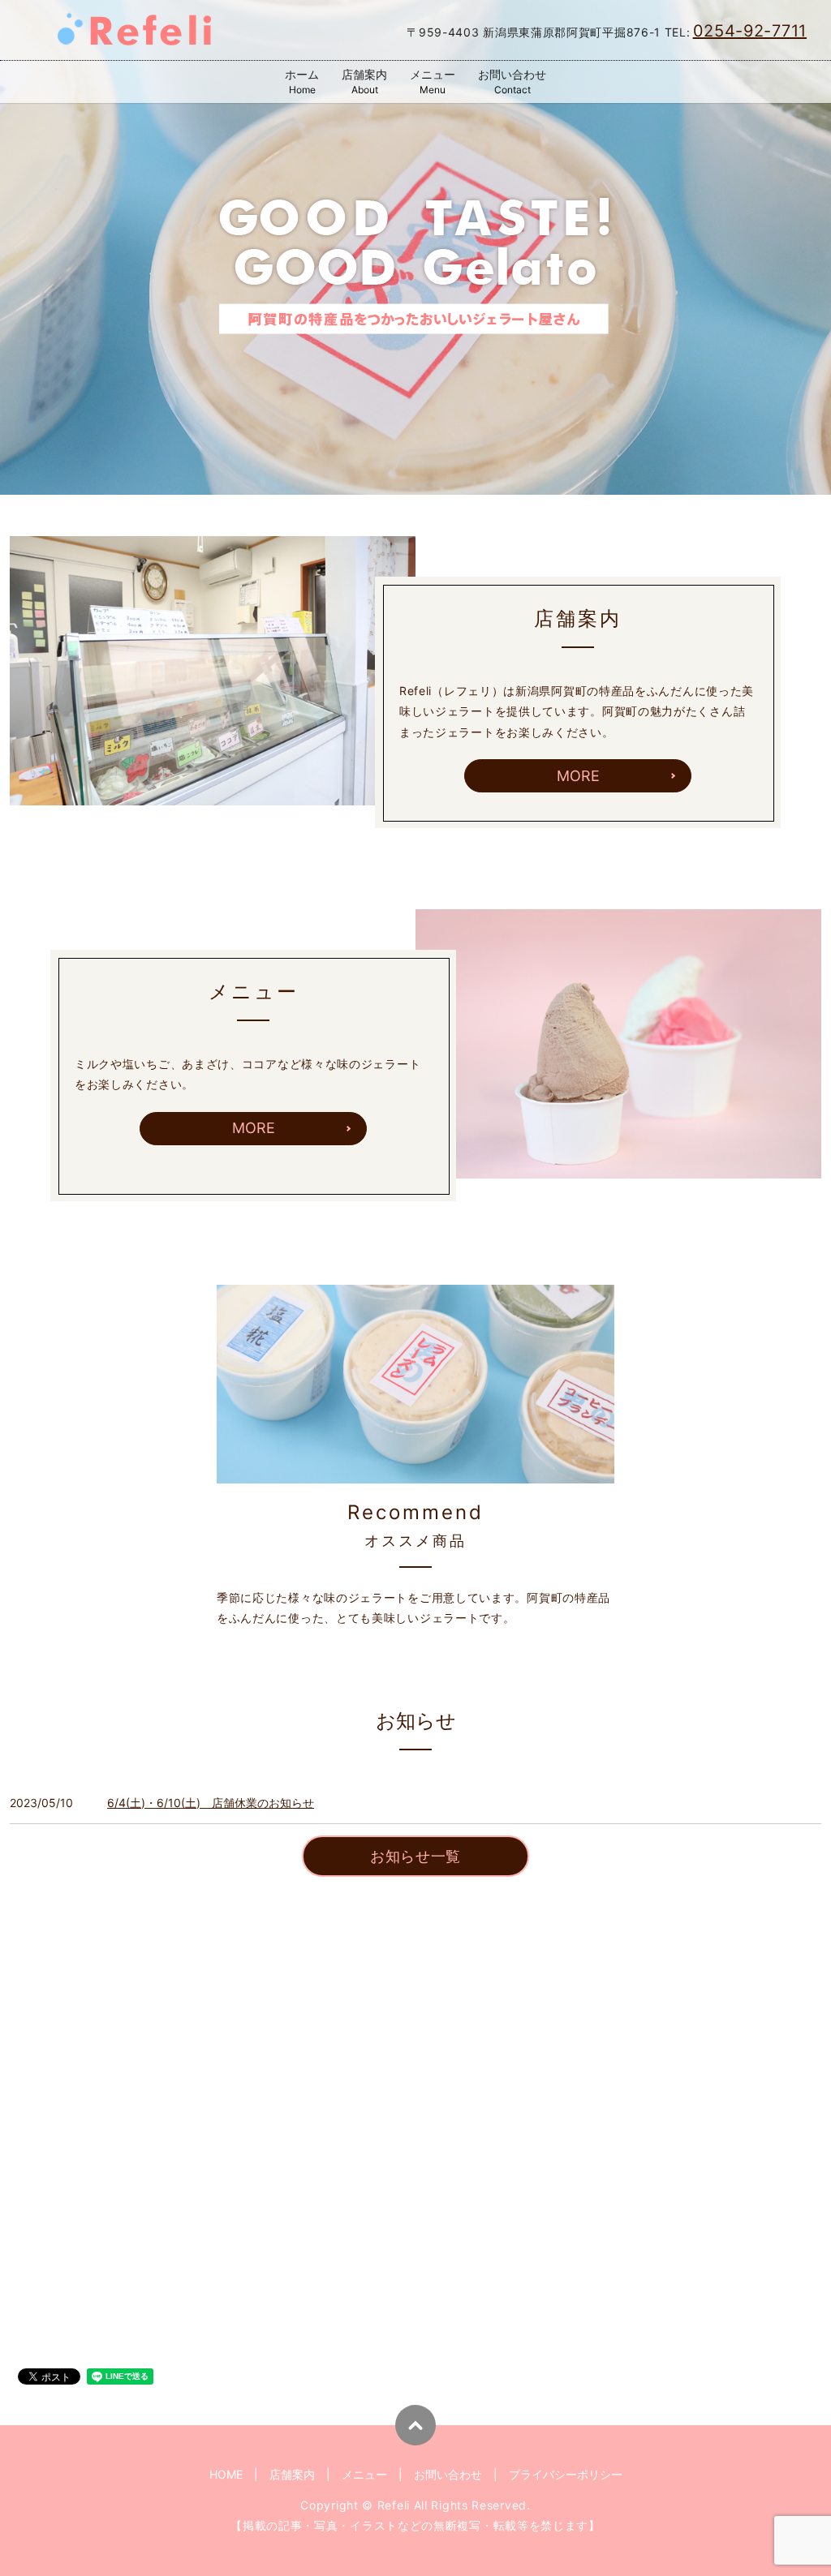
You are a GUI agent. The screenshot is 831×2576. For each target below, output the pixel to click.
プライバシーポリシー (566, 2474)
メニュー (433, 82)
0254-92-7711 (750, 31)
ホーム (302, 82)
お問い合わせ (512, 82)
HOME (226, 2474)
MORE (578, 776)
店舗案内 (364, 82)
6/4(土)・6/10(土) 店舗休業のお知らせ (211, 1803)
